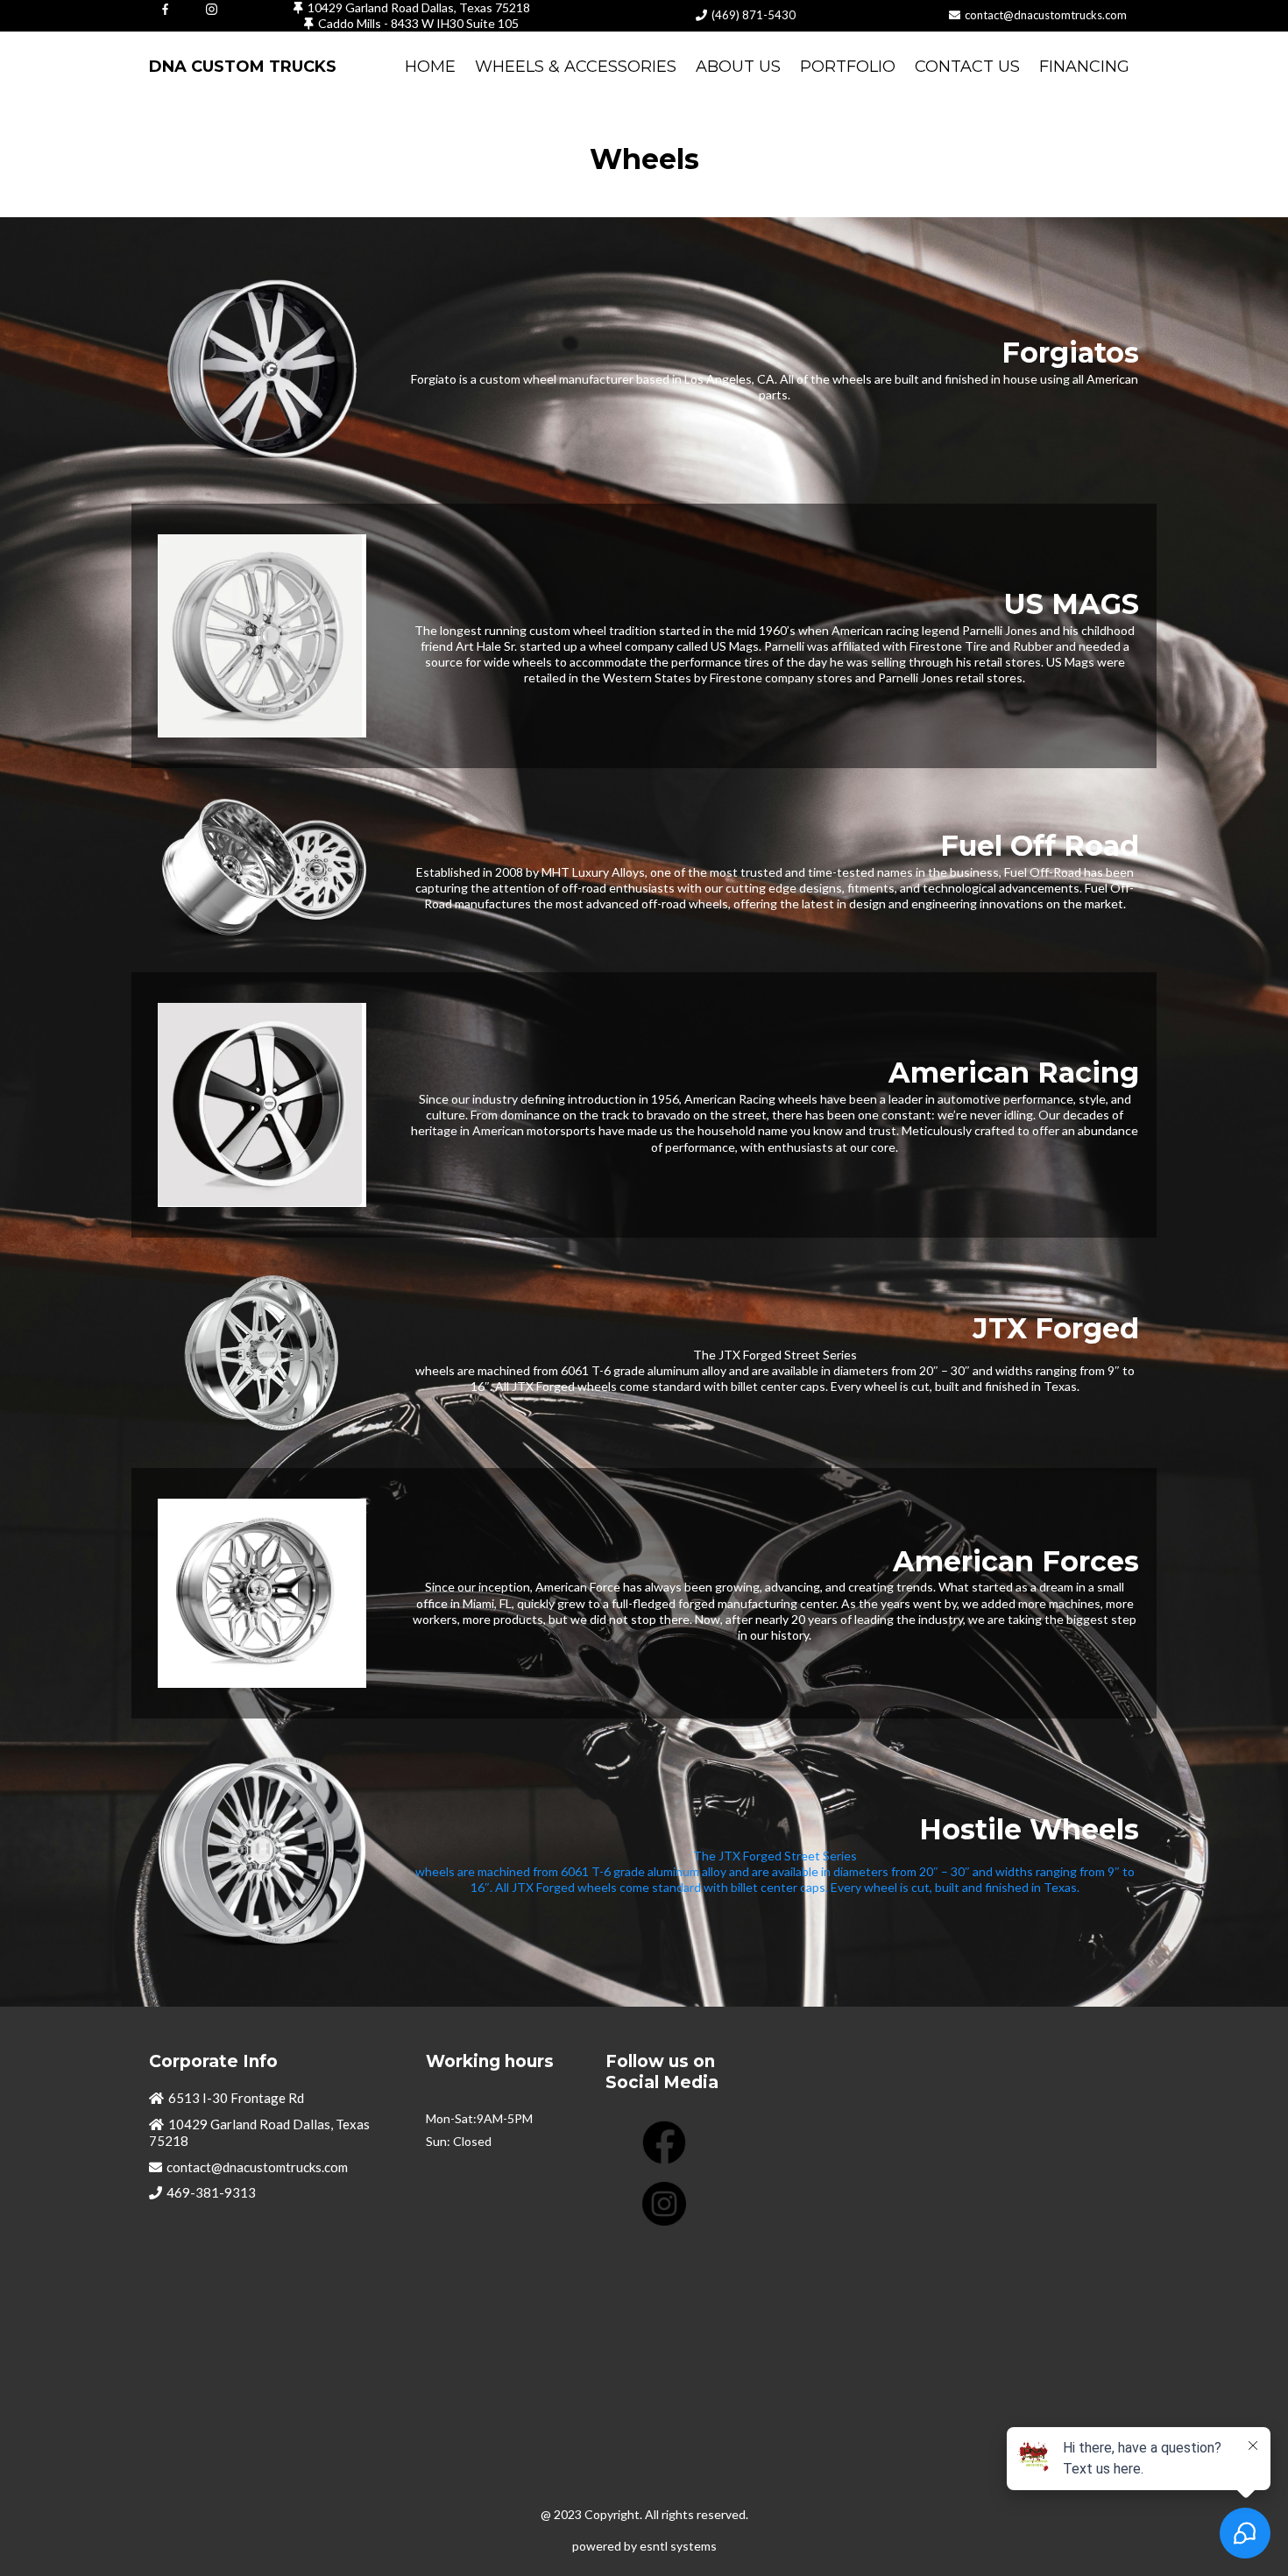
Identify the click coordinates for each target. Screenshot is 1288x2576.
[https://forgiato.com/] (262, 369)
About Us (738, 67)
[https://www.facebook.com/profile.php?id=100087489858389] (165, 8)
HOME (430, 67)
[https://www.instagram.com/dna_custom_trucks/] (212, 8)
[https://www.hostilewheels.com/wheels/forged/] (262, 1853)
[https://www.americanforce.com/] (262, 1594)
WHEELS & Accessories (576, 67)
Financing (1084, 67)
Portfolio (848, 67)
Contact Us (967, 67)
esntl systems (678, 2546)
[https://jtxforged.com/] (262, 1353)
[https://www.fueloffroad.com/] (262, 870)
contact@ (989, 15)
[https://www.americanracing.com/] (262, 1105)
